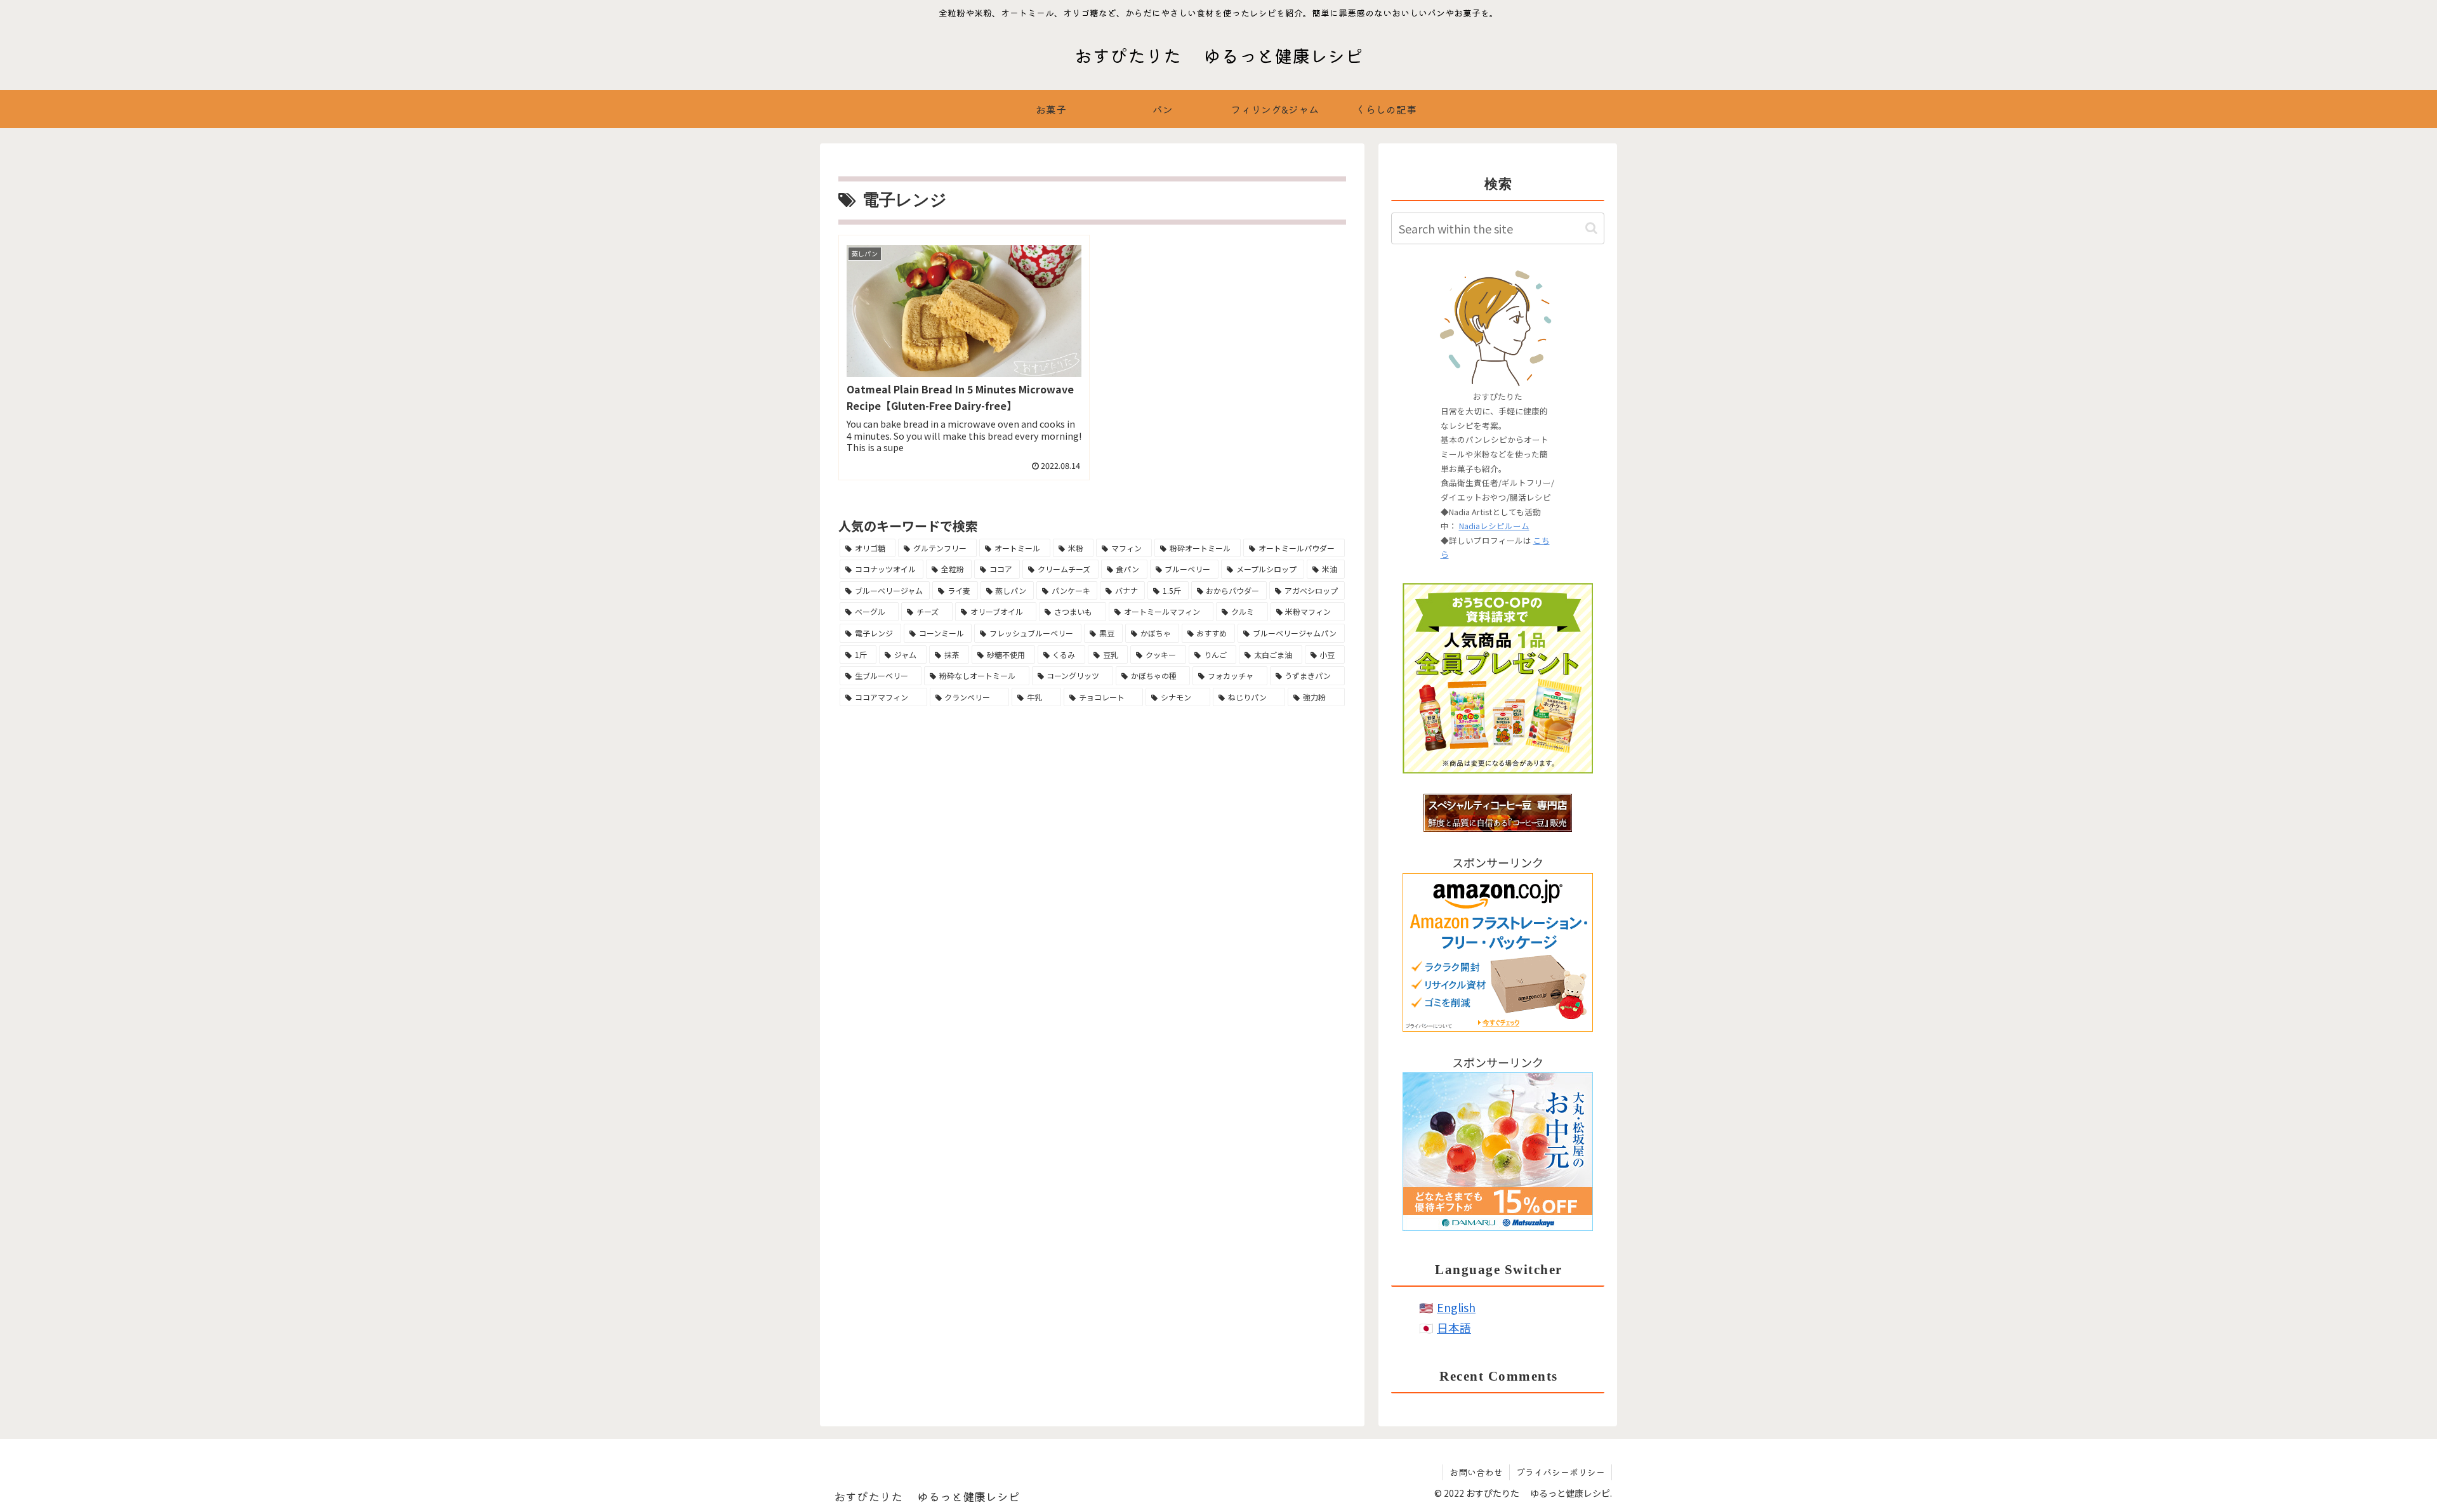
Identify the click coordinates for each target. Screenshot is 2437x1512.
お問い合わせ (1476, 1472)
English (1456, 1307)
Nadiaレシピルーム (1494, 526)
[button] (1591, 228)
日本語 (1454, 1327)
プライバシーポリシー (1561, 1472)
